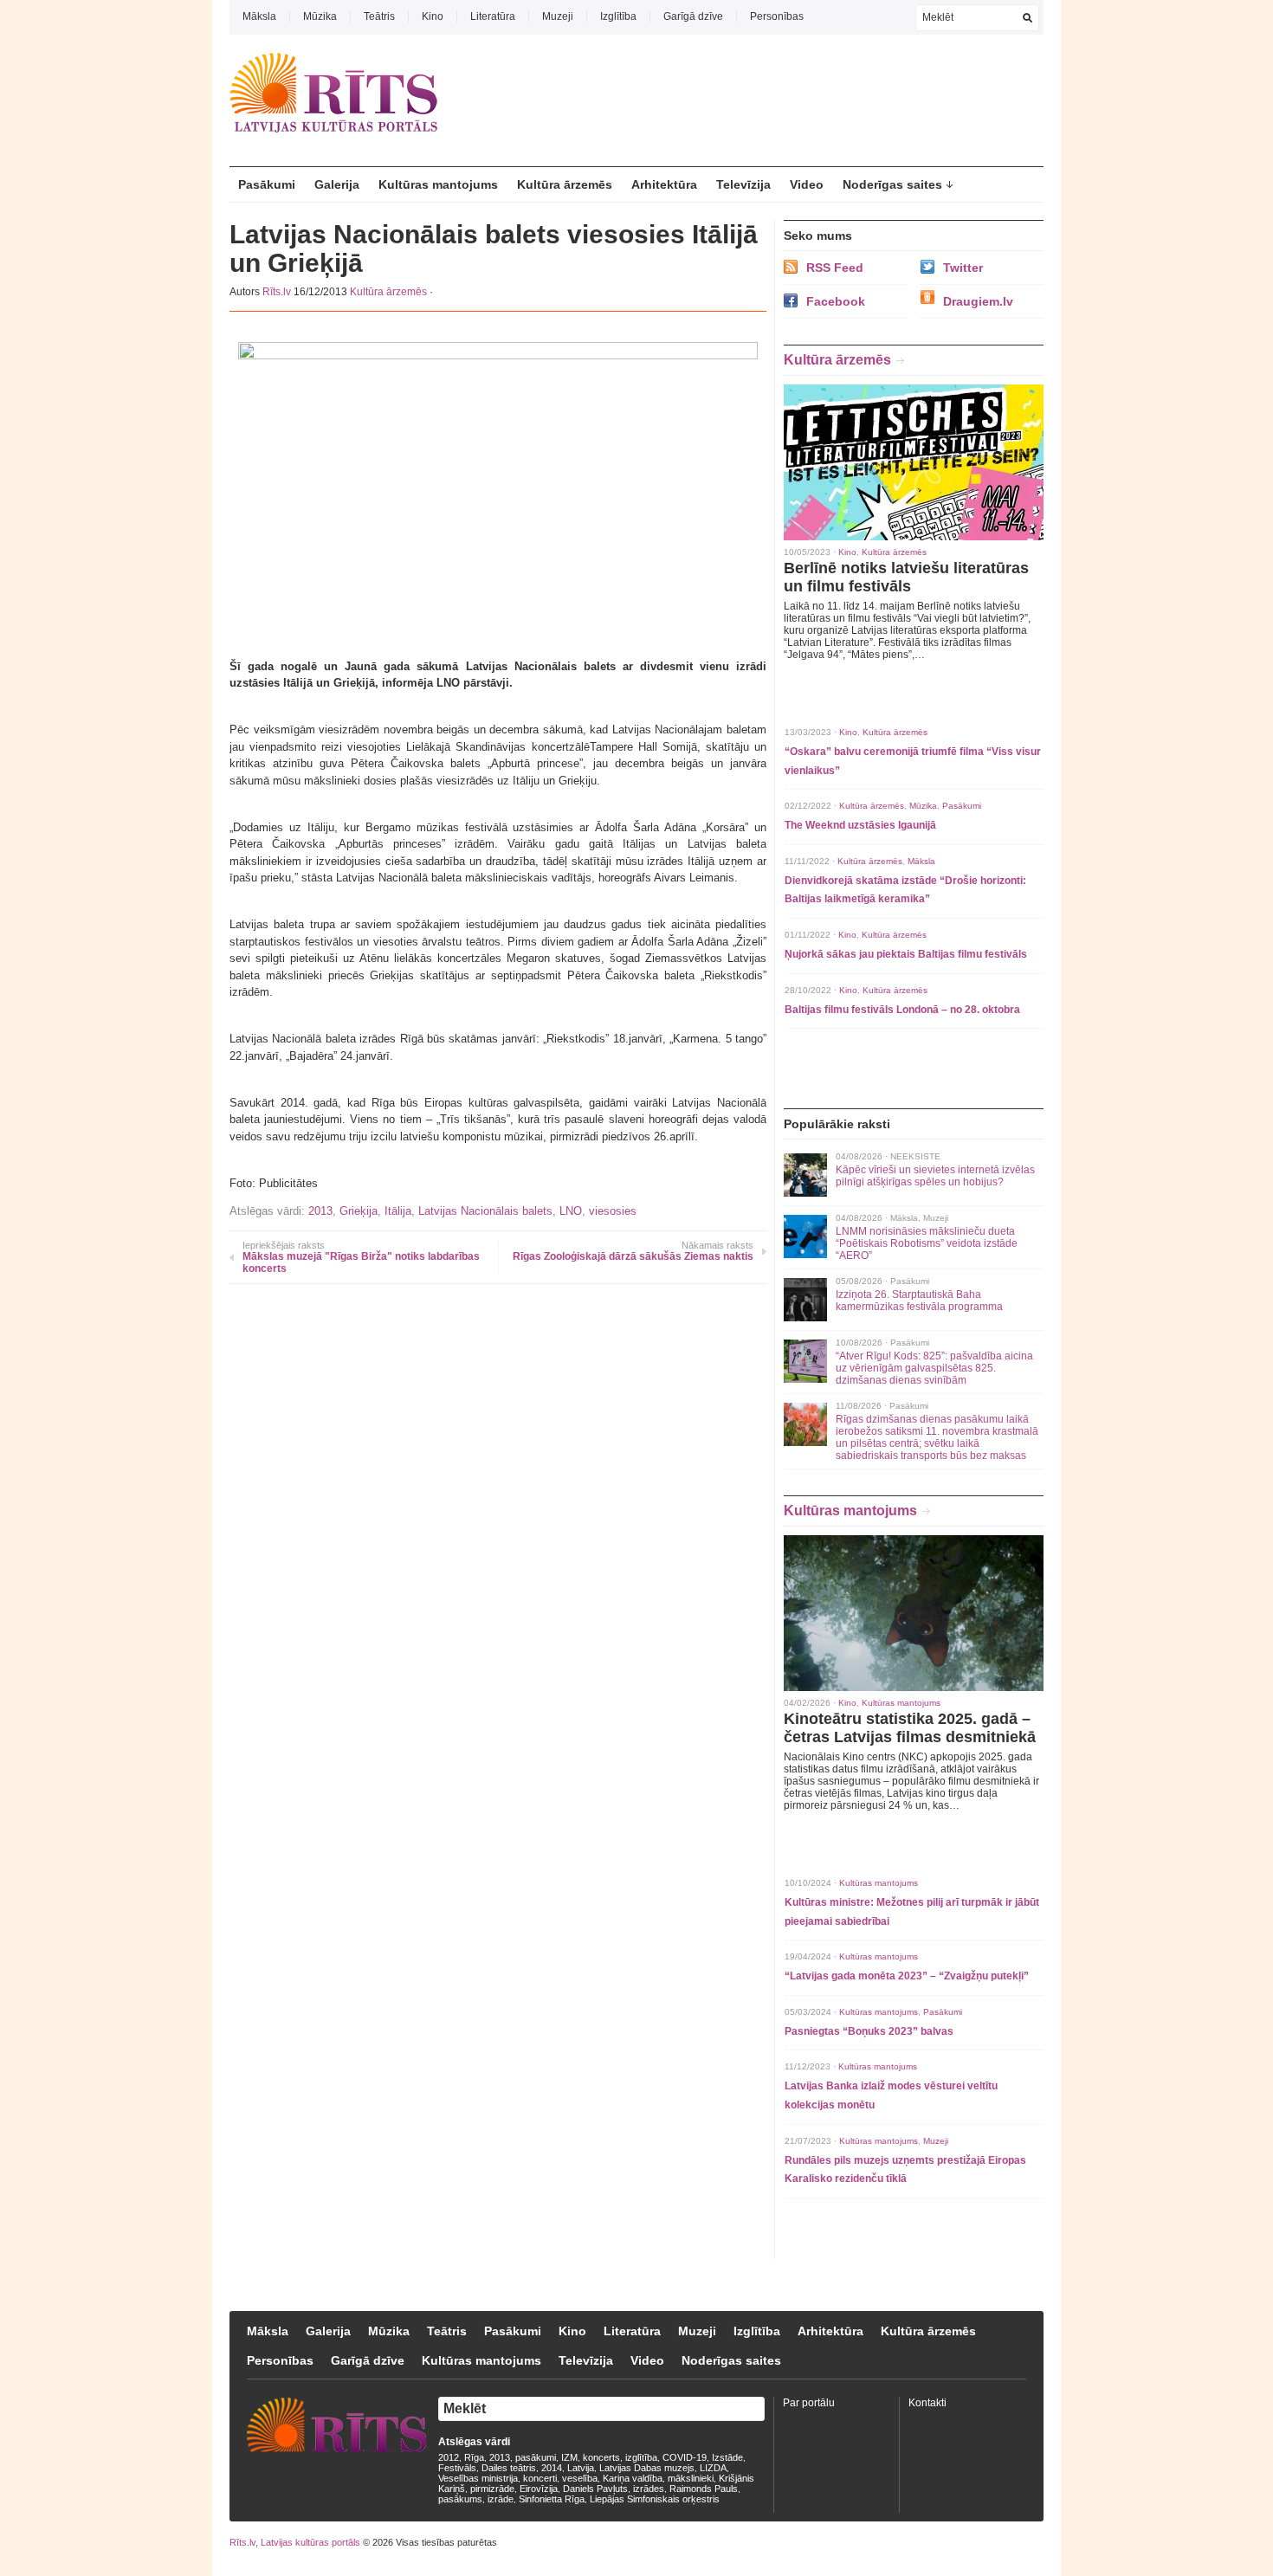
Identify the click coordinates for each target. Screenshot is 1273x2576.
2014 (552, 2468)
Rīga (474, 2457)
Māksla (259, 16)
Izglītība (618, 16)
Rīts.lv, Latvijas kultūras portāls (295, 2542)
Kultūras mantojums (438, 184)
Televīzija (743, 184)
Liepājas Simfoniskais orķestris (655, 2499)
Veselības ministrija (478, 2478)
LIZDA (713, 2468)
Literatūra (493, 16)
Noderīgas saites (892, 184)
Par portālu (809, 2403)
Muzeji (558, 16)
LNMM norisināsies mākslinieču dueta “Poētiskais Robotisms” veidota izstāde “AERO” (927, 1243)
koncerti (540, 2478)
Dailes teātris (509, 2468)
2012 (449, 2457)
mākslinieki (691, 2478)
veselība (580, 2478)
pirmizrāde (492, 2489)
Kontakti (927, 2403)
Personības (777, 16)
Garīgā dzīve (693, 16)
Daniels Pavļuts (595, 2489)
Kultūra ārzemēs (565, 184)
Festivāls (457, 2468)
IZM (569, 2457)
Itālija (398, 1211)
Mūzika (320, 16)
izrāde (501, 2499)
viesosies (613, 1211)
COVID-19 (685, 2457)
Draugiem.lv (978, 301)
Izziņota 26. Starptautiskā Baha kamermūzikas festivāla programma (919, 1301)
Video (807, 184)
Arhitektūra (664, 184)
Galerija (337, 184)
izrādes (649, 2489)
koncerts (601, 2457)
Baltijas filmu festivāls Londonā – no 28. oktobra (902, 1010)
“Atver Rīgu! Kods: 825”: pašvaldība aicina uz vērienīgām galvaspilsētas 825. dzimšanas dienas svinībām (934, 1368)
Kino (433, 16)
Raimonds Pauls (704, 2489)
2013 (320, 1211)
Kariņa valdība (633, 2478)
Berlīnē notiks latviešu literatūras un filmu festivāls (906, 577)
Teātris (379, 16)
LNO (571, 1211)
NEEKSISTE (915, 1156)
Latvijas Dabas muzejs (647, 2468)
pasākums (460, 2499)
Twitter (963, 268)
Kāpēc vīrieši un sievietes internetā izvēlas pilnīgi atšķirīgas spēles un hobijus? (935, 1176)
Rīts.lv (277, 292)
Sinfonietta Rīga (552, 2499)
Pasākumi (267, 184)
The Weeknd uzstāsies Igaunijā (860, 825)
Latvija (581, 2468)
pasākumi (536, 2457)
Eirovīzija (539, 2489)
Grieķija (359, 1211)
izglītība (641, 2457)
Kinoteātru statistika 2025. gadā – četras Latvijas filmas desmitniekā (910, 1728)
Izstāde (727, 2457)
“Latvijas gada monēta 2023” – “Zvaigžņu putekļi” (907, 1976)
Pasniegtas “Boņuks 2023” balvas (869, 2031)
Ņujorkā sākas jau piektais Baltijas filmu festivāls (906, 954)
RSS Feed (835, 268)
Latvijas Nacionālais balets (485, 1211)
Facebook (836, 301)
